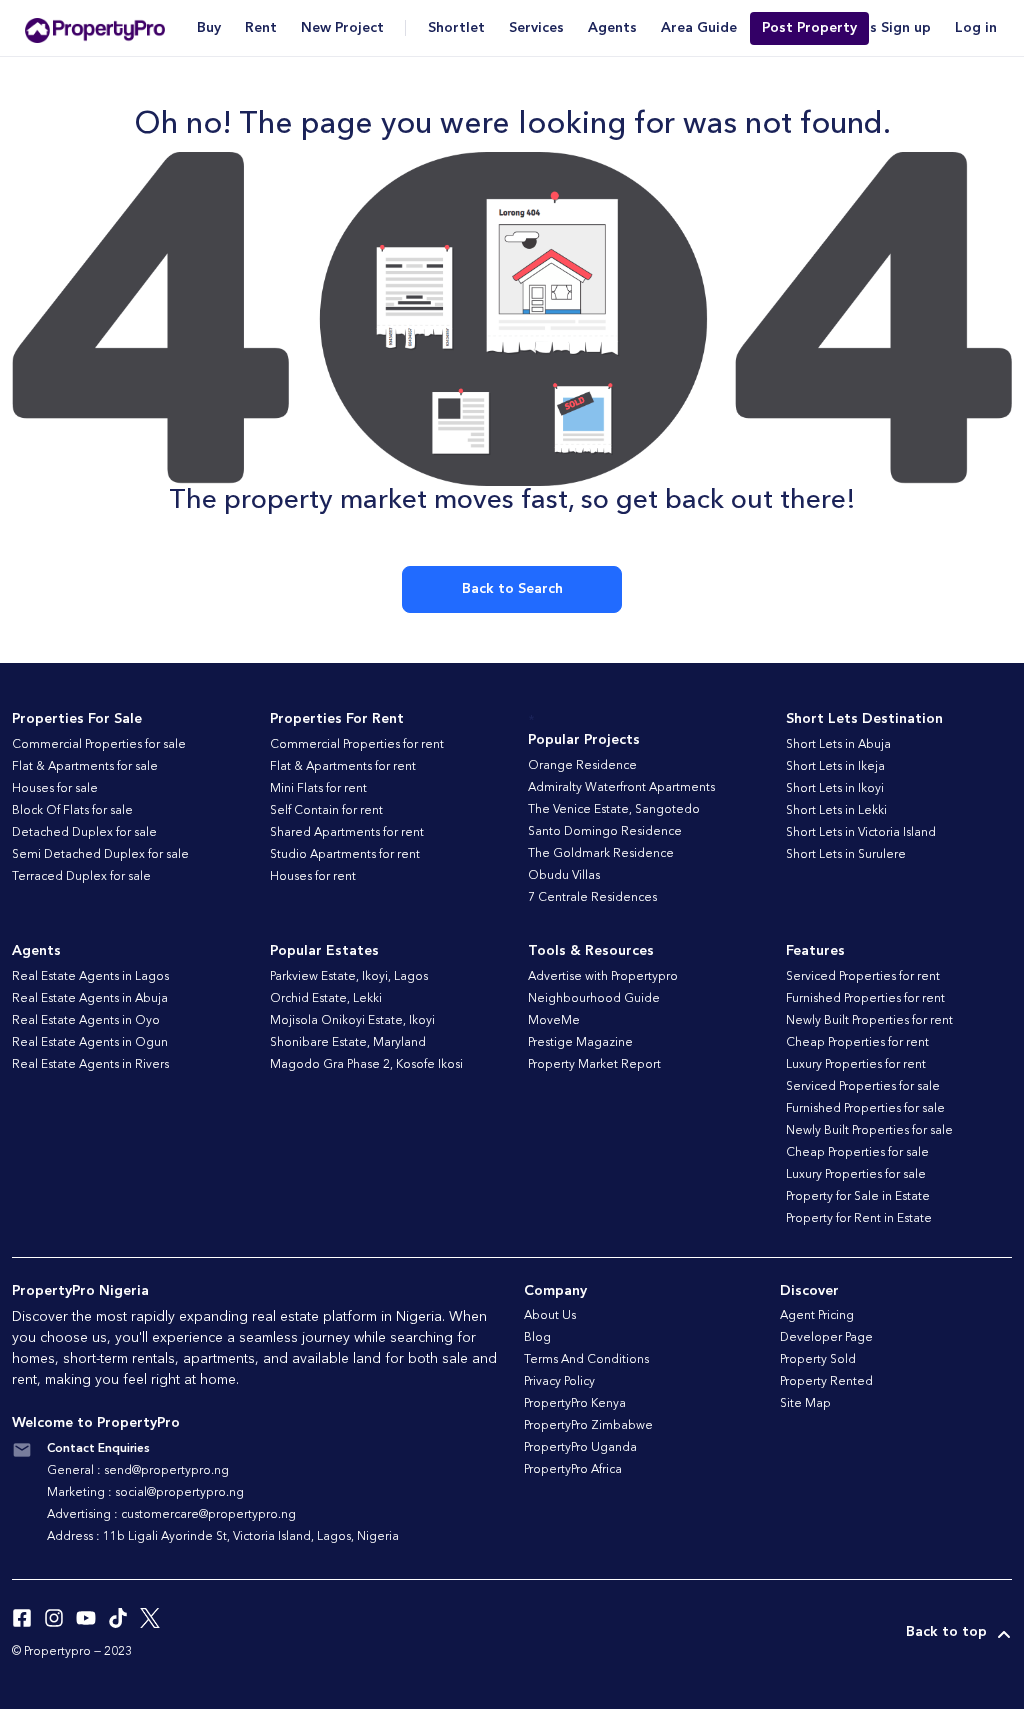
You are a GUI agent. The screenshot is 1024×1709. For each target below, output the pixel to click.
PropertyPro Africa (573, 1470)
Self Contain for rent (326, 811)
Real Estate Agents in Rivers (90, 1065)
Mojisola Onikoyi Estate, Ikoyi (352, 1021)
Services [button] (536, 28)
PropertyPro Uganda (580, 1448)
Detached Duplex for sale (84, 833)
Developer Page (826, 1338)
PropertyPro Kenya (575, 1404)
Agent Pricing (817, 1316)
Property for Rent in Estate (859, 1219)
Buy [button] (209, 28)
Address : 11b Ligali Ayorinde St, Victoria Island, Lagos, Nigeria (223, 1537)
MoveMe (554, 1021)
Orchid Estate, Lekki (326, 999)
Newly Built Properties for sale (869, 1131)
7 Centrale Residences (592, 898)
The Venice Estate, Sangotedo (614, 810)
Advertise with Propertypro (603, 977)
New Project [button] (342, 28)
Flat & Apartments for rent (343, 767)
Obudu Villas (564, 876)
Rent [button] (261, 28)
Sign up (906, 28)
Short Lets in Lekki (836, 811)
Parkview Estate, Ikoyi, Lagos (349, 977)
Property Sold (818, 1360)
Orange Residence (582, 766)
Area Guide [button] (699, 28)
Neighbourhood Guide (594, 999)
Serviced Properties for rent (863, 977)
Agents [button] (612, 28)
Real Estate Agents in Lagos (90, 977)
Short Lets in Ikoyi (835, 789)
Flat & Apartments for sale (85, 767)
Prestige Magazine (580, 1043)
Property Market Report (594, 1065)
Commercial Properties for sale (99, 745)
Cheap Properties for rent (857, 1043)
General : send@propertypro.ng (138, 1471)
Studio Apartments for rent (345, 855)
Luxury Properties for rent (856, 1065)
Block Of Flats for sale (72, 811)
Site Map (805, 1404)
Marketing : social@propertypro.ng (145, 1493)
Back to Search (512, 589)
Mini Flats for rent (318, 789)
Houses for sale (55, 789)
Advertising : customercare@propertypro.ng (171, 1515)
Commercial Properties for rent (357, 745)
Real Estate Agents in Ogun (90, 1043)
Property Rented (826, 1382)
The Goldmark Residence (601, 854)
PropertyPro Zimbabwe (588, 1426)
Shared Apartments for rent (347, 833)
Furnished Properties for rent (865, 999)
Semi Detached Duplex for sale (100, 855)
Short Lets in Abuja (838, 745)
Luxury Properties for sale (856, 1175)
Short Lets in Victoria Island (861, 833)
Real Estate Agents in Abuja (90, 999)
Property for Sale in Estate (858, 1197)
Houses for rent (313, 877)
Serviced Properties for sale (863, 1087)
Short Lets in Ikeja (835, 767)
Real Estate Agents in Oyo (86, 1021)
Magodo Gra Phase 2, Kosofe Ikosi (366, 1065)
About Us (550, 1316)
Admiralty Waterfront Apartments (621, 788)
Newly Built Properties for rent (869, 1021)
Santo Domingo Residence (605, 832)
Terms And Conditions (586, 1360)
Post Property (809, 28)
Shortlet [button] (456, 28)
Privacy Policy (559, 1382)
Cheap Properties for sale (857, 1153)
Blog (537, 1338)
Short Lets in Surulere (846, 855)
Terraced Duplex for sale (81, 877)
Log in (976, 28)
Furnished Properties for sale (865, 1109)
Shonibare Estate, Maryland (348, 1043)
